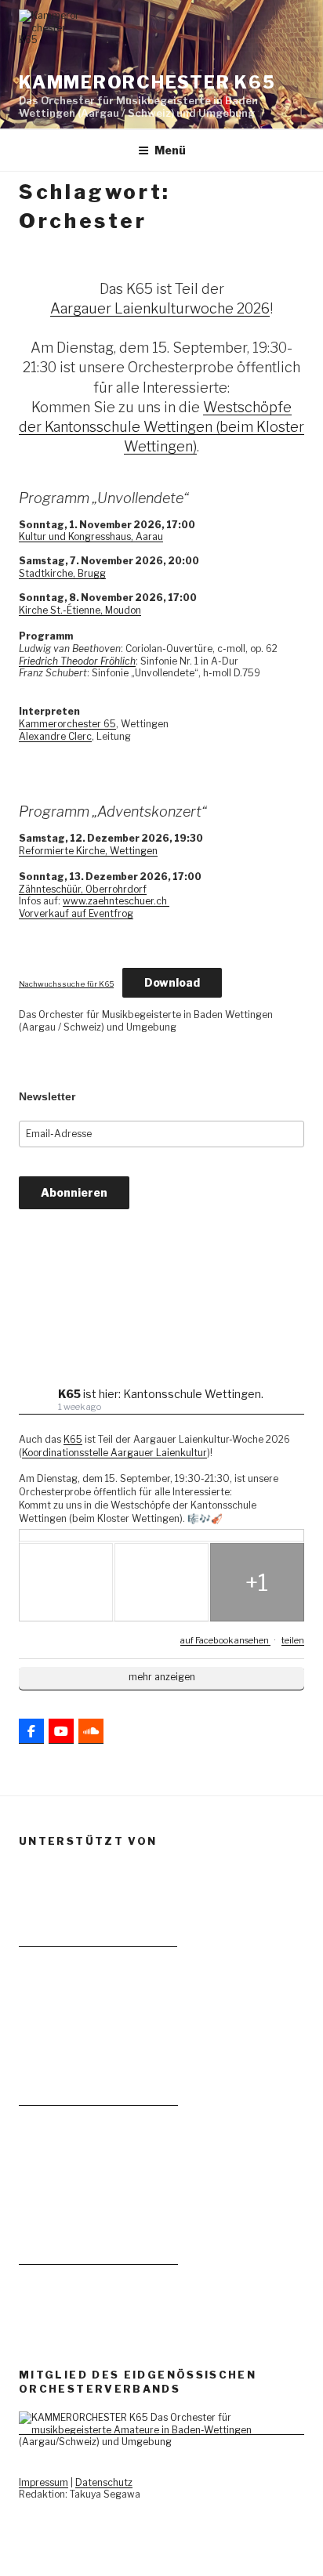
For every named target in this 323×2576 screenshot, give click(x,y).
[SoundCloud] (91, 1731)
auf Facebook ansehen (225, 1640)
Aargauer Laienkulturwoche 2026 (160, 308)
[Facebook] (31, 1731)
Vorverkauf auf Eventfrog (76, 913)
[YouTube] (61, 1731)
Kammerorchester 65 (67, 724)
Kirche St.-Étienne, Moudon (80, 610)
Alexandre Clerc (55, 736)
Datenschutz (104, 2482)
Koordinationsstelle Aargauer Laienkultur (114, 1453)
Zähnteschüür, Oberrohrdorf (83, 889)
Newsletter (47, 1096)
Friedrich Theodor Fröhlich (77, 661)
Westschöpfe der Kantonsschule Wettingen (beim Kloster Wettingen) (161, 427)
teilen (293, 1640)
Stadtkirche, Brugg (62, 573)
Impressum (44, 2482)
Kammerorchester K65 (147, 82)
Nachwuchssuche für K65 (66, 984)
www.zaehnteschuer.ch (116, 901)
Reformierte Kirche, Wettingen (88, 851)
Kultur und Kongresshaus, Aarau (91, 536)
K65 (73, 1439)
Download (172, 982)
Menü (170, 150)
